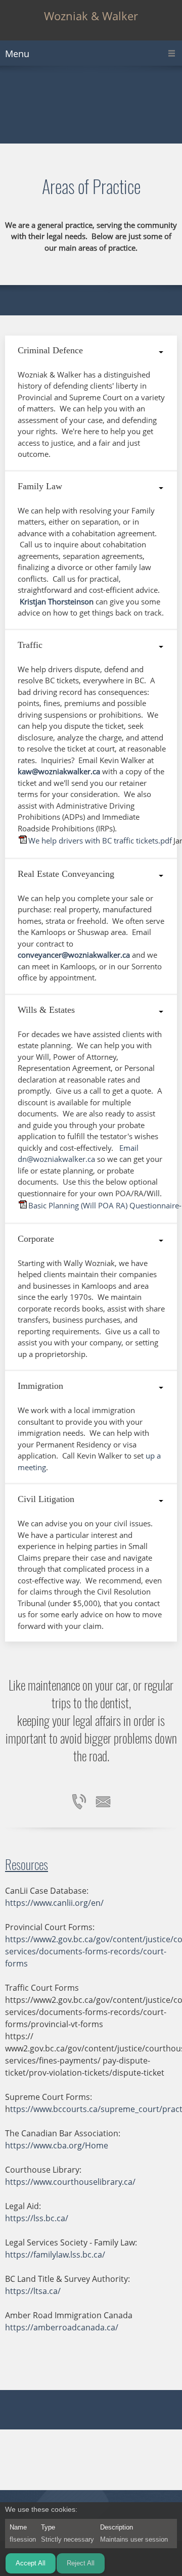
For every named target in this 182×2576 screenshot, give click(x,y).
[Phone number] (79, 1802)
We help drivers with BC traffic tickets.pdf (100, 840)
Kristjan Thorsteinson (57, 601)
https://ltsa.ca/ (33, 2291)
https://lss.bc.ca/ (37, 2218)
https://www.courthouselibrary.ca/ (70, 2182)
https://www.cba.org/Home (57, 2145)
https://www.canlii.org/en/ (54, 1903)
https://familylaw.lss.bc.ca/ (55, 2255)
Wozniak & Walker (91, 16)
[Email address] (103, 1802)
